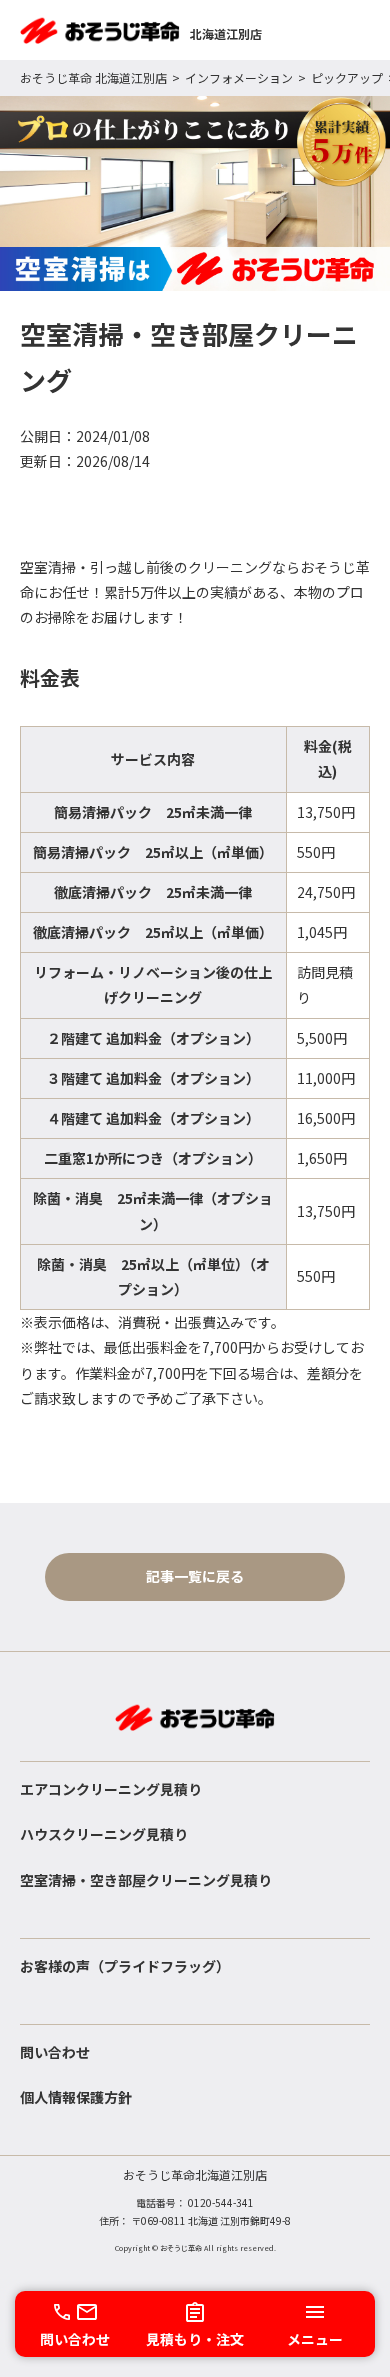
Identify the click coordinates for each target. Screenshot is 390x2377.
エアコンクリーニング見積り (111, 1789)
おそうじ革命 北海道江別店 (93, 77)
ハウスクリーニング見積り (104, 1834)
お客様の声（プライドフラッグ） (125, 1966)
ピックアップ (347, 77)
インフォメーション (239, 77)
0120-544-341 (221, 2202)
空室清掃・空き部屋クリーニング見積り (146, 1880)
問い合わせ (55, 2052)
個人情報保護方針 (76, 2097)
